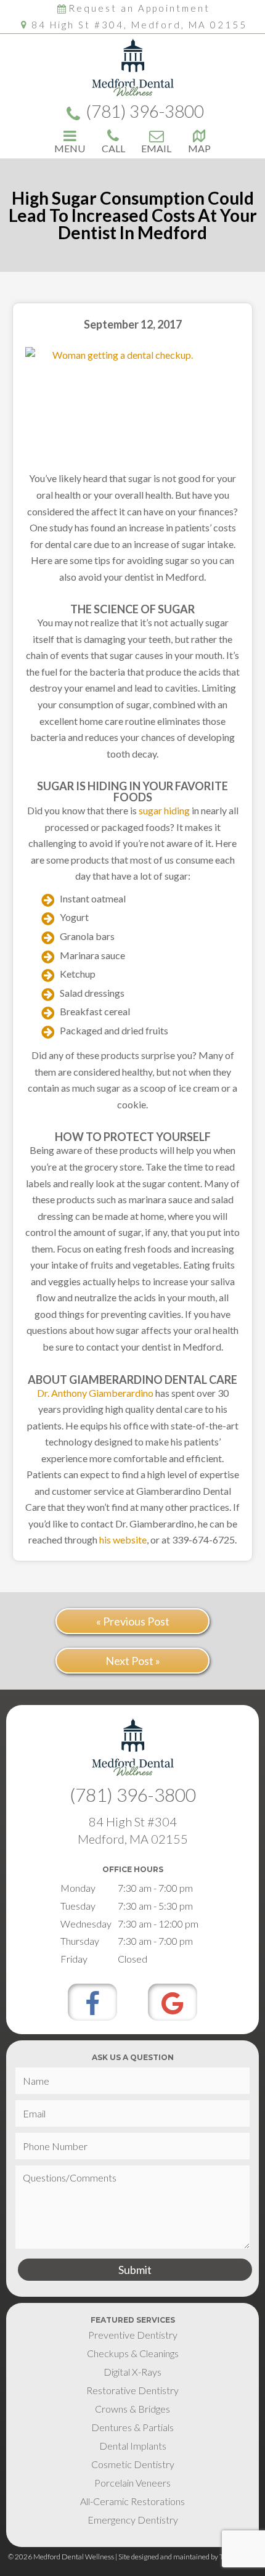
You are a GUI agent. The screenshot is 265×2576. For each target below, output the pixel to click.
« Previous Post (133, 1621)
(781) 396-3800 (145, 112)
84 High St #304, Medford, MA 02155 (139, 25)
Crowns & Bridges (132, 2409)
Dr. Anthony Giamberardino (95, 1393)
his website (123, 1539)
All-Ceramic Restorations (132, 2501)
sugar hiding (164, 810)
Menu (70, 148)
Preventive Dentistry (133, 2335)
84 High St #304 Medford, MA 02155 (133, 1830)
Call (113, 148)
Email (156, 148)
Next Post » (133, 1661)
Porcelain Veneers (132, 2483)
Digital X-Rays (132, 2372)
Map (199, 148)
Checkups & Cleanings (133, 2353)
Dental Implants (133, 2446)
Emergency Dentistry (133, 2520)
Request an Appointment (139, 8)
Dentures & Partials (132, 2427)
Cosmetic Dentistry (133, 2464)
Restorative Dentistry (132, 2390)
